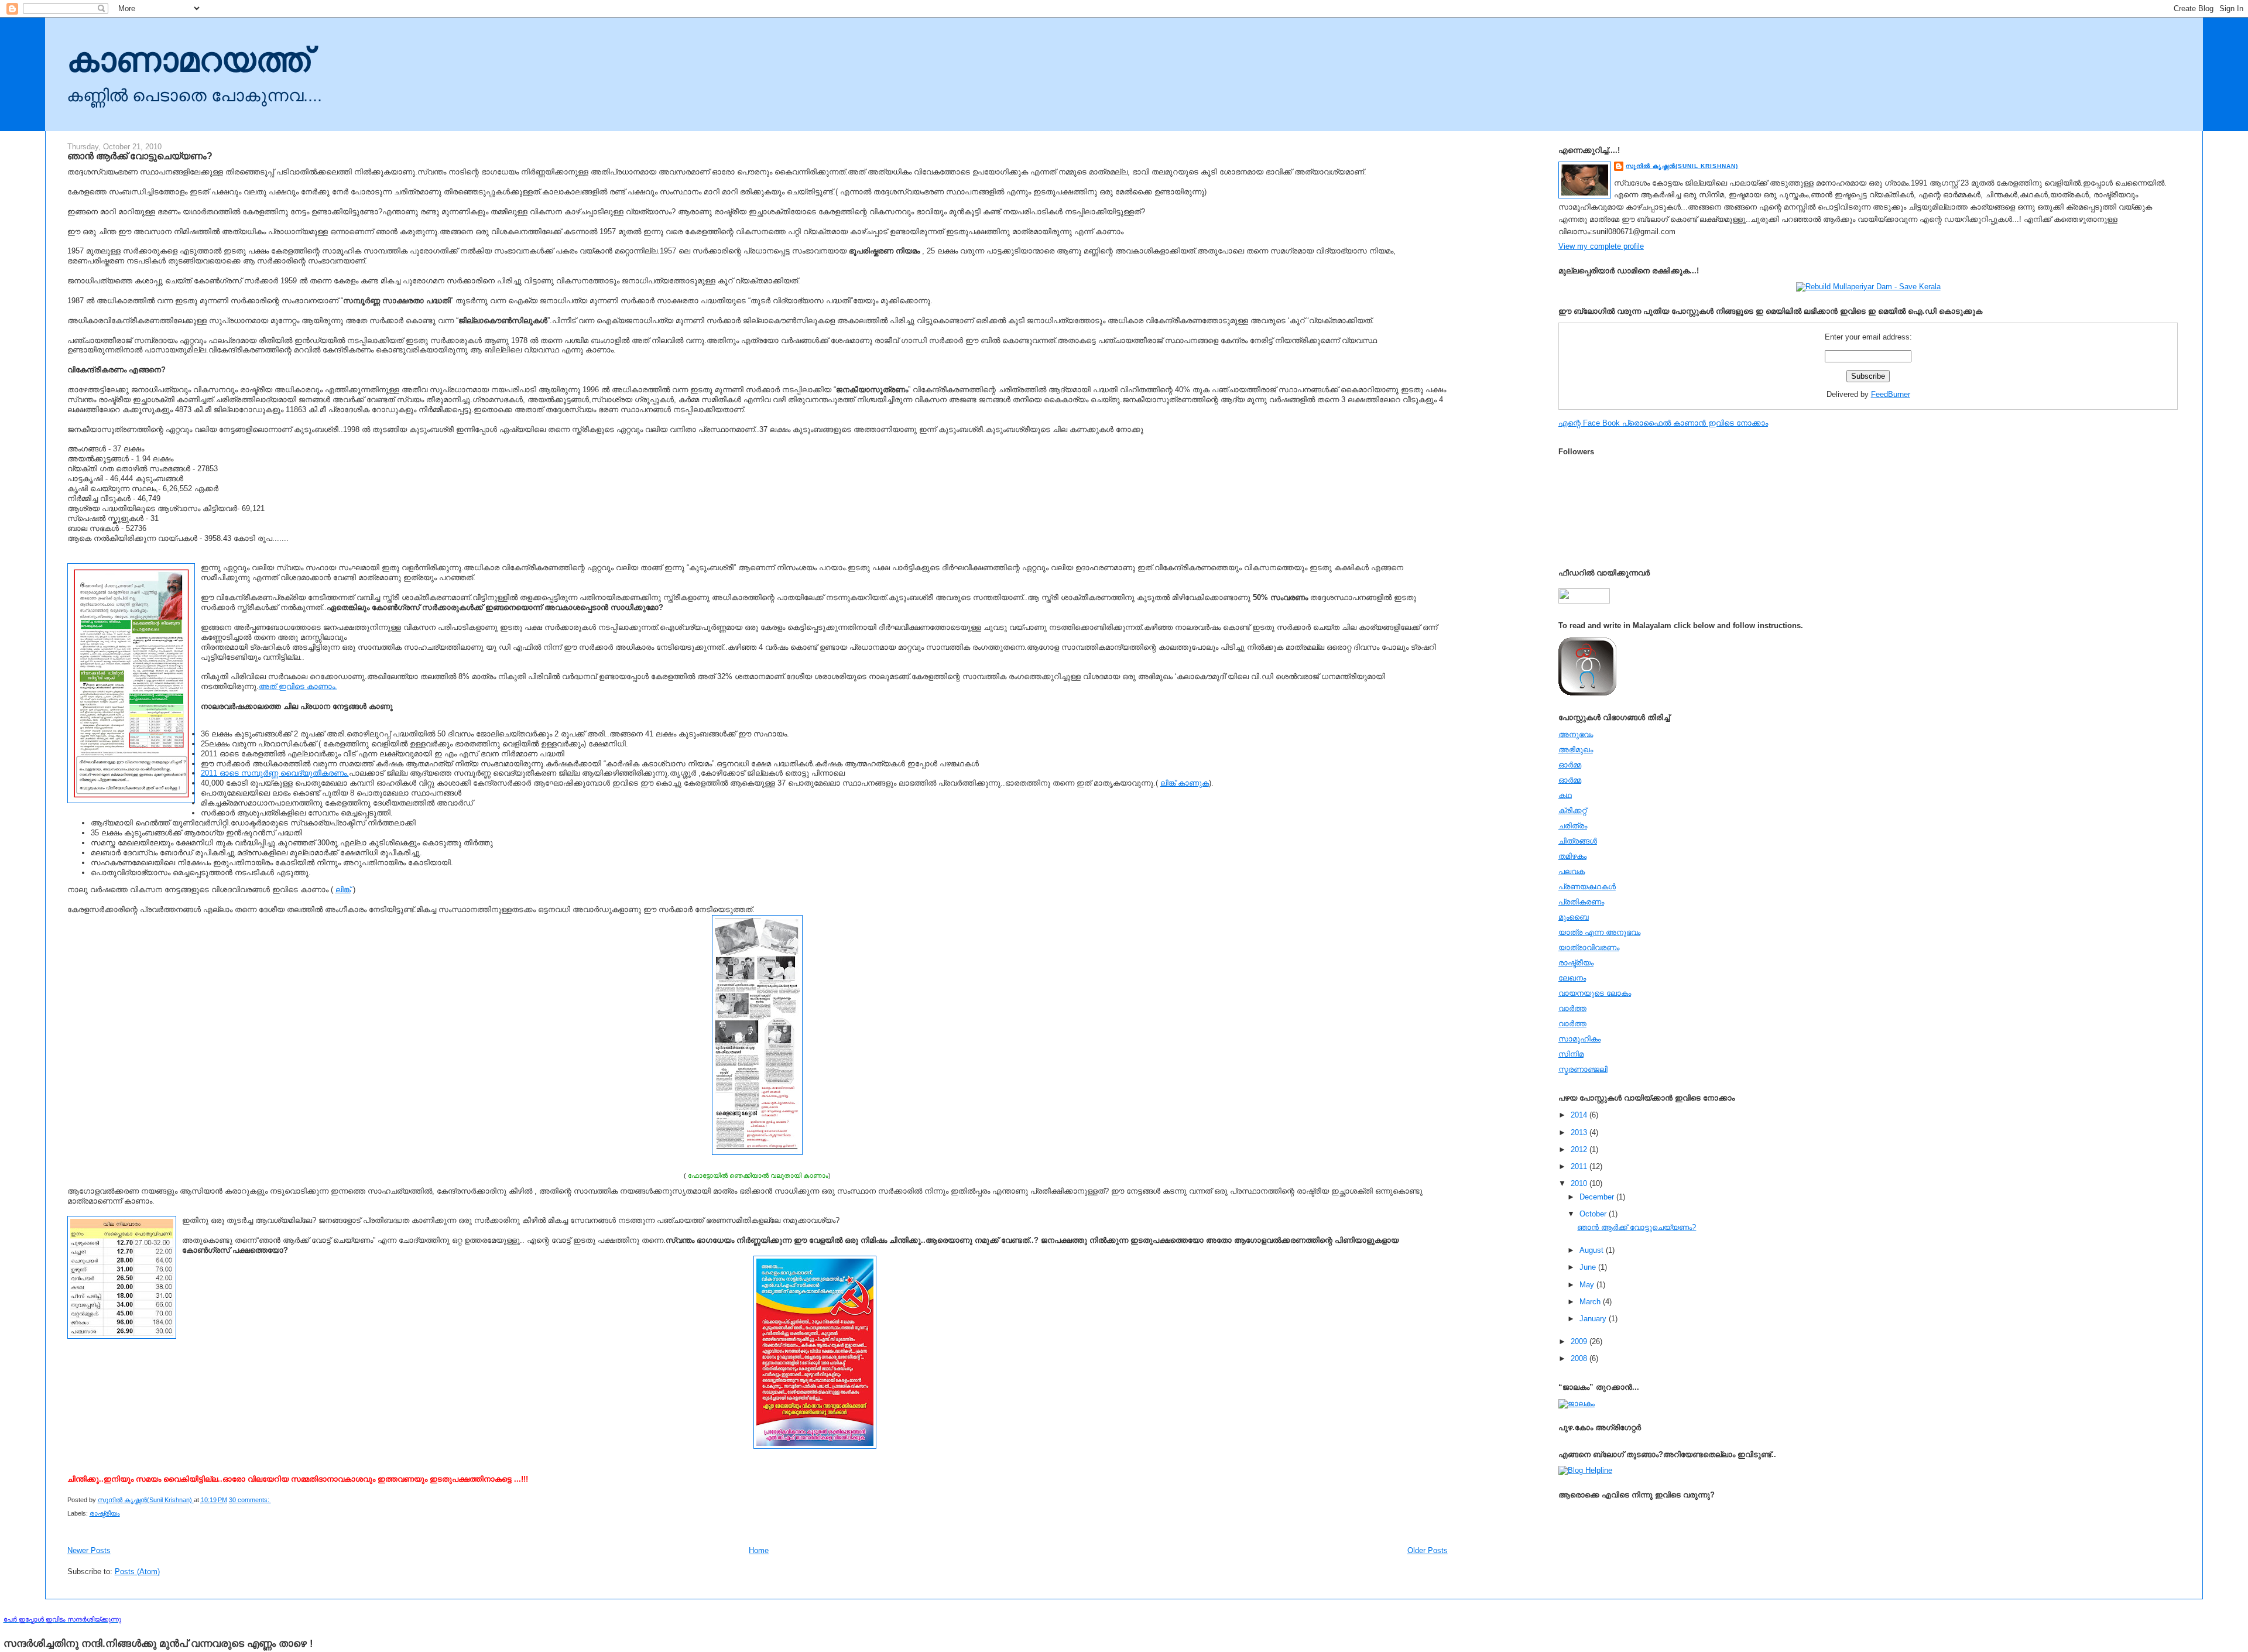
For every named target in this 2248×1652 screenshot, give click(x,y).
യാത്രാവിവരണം (1589, 947)
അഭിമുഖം (1576, 750)
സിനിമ (1571, 1054)
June (1589, 1267)
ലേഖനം (1572, 978)
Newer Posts (89, 1550)
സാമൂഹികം (1579, 1039)
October (1594, 1214)
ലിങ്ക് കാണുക (1185, 783)
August (1593, 1250)
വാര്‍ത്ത (1572, 1008)
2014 (1580, 1115)
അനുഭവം (1576, 734)
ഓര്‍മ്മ (1570, 765)
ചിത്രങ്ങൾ (1578, 841)
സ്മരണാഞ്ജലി (1583, 1069)
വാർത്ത (1572, 1024)
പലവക (1572, 871)
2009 (1580, 1341)
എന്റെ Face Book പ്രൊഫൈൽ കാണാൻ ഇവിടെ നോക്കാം (1663, 423)
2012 (1580, 1149)
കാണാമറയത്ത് (189, 60)
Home (759, 1550)
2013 (1580, 1132)
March (1591, 1302)
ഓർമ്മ (1570, 780)
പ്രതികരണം (1581, 902)
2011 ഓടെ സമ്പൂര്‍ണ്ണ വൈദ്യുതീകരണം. (275, 773)
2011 (1580, 1166)
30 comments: (250, 1500)
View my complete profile (1601, 246)
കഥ (1565, 795)
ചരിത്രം (1573, 826)
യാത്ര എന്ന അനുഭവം (1599, 932)
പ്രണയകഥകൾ (1587, 887)
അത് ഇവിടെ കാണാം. (298, 686)
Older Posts (1428, 1550)
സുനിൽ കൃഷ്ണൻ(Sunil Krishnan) (1682, 166)
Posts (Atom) (137, 1572)
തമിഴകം (1572, 856)
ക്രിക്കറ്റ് (1572, 810)
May (1588, 1285)
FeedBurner (1891, 394)
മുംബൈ (1574, 917)
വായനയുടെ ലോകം (1595, 993)
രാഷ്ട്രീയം (105, 1513)
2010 (1580, 1183)
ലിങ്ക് (343, 890)
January (1594, 1319)
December (1598, 1197)
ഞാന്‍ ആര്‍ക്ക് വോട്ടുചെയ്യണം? (140, 156)
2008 (1580, 1358)
